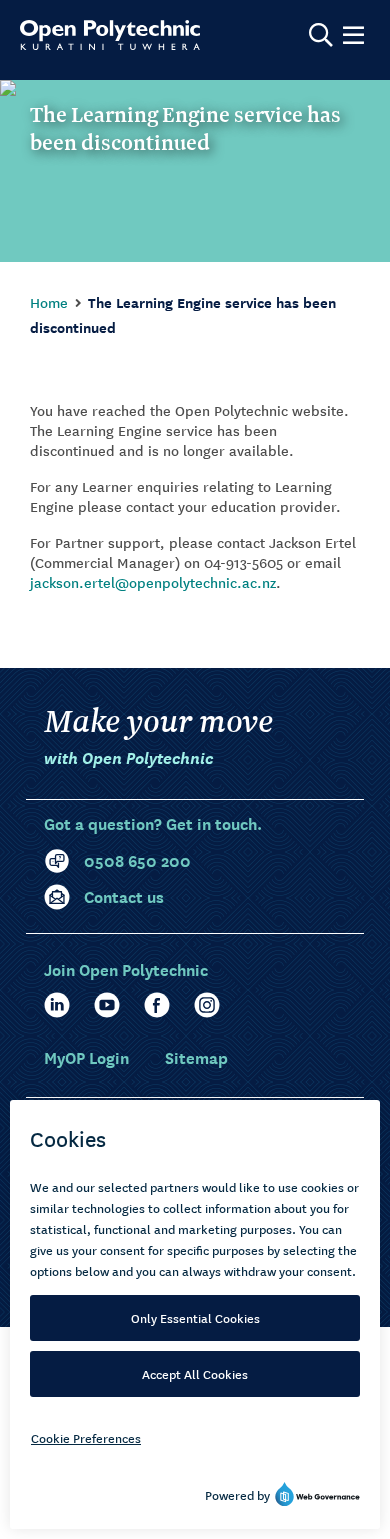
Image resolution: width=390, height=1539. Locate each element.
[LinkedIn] (57, 1005)
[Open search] (321, 35)
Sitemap (196, 1056)
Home (49, 302)
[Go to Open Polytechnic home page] (110, 35)
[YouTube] (107, 1005)
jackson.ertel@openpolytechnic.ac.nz (153, 582)
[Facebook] (157, 1005)
